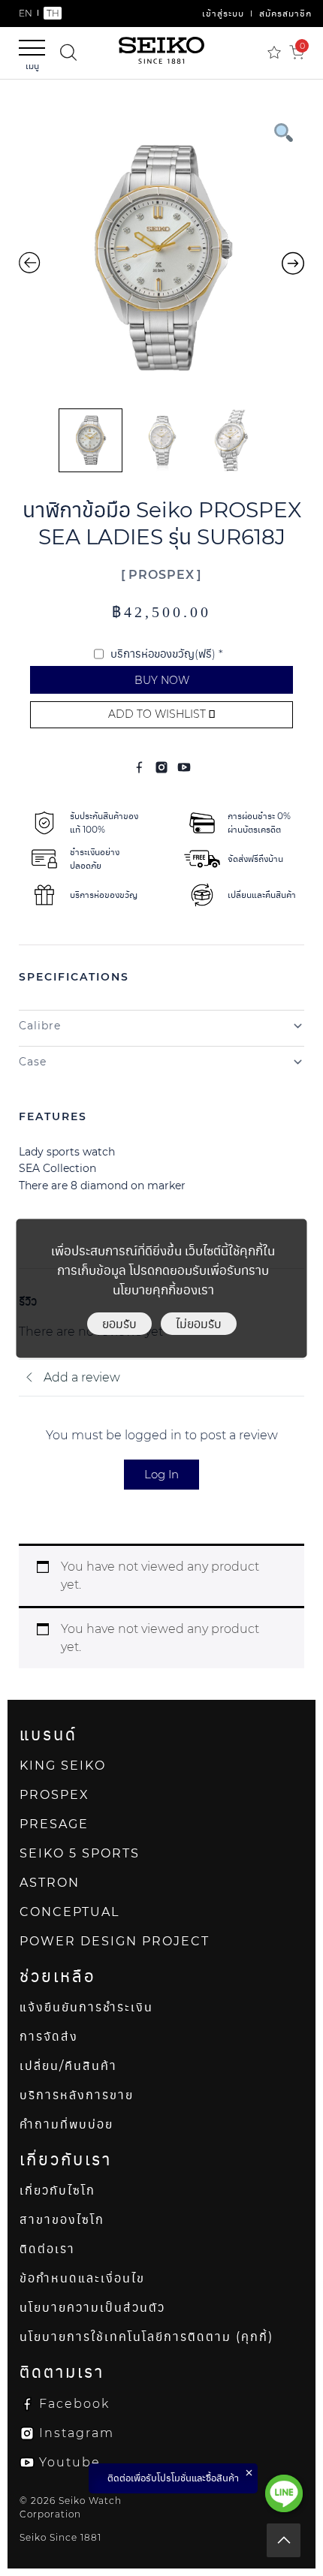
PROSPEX (161, 575)
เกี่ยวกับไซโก (57, 2190)
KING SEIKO (63, 1766)
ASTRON (50, 1883)
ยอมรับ (119, 1323)
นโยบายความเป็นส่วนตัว (92, 2308)
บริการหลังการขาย (77, 2095)
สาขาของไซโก (62, 2220)
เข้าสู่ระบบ (223, 13)
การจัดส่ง (49, 2037)
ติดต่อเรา (47, 2249)
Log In (161, 1474)
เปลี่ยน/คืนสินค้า (68, 2066)
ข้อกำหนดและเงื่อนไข (82, 2278)
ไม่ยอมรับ (199, 1323)
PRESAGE (54, 1824)
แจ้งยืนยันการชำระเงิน (86, 2007)
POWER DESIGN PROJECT (115, 1941)
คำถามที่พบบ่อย (66, 2124)
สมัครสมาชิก (285, 13)
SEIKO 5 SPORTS (80, 1853)
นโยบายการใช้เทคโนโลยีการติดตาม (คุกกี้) (146, 2337)
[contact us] (284, 2493)
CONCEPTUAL (69, 1912)
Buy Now (162, 680)
